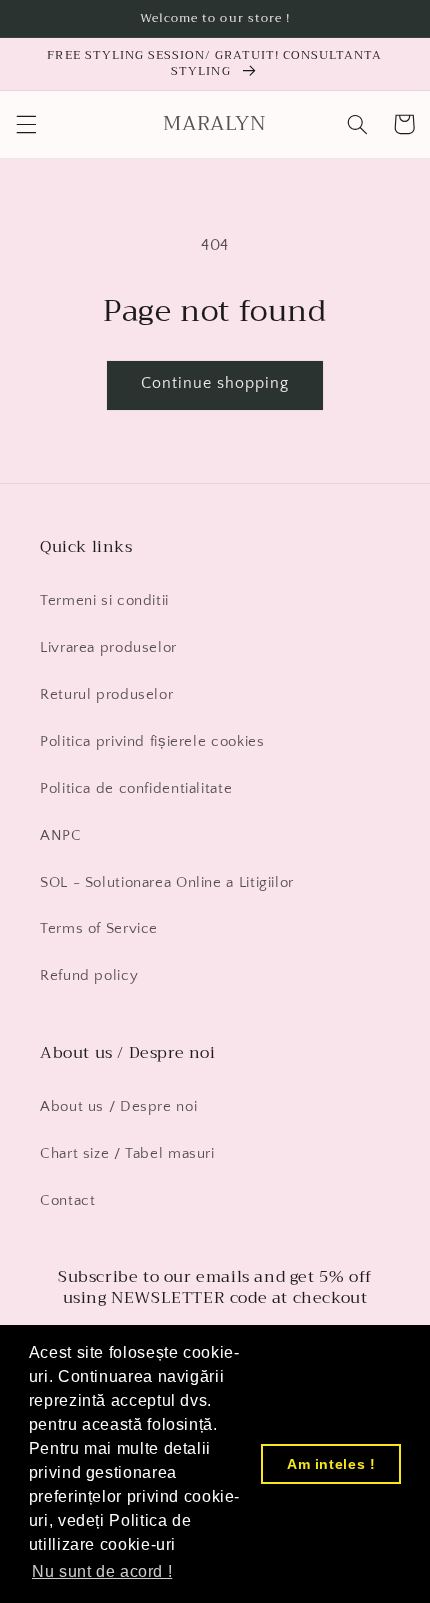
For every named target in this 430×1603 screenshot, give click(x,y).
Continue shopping (215, 383)
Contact (67, 1201)
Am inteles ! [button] (331, 1464)
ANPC (61, 836)
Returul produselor (106, 695)
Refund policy (89, 976)
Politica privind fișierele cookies (152, 742)
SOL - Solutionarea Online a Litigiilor (167, 883)
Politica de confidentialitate (136, 789)
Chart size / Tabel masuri (127, 1154)
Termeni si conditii (104, 601)
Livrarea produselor (108, 648)
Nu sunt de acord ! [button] (102, 1571)
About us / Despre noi (118, 1107)
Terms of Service (99, 929)
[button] (26, 124)
